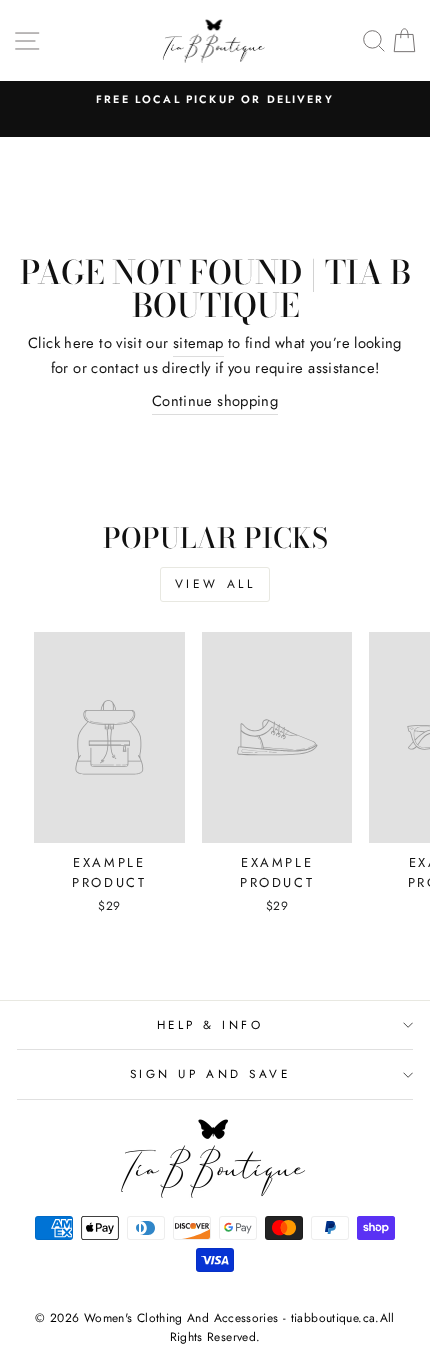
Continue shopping (215, 401)
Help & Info (210, 1024)
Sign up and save (210, 1073)
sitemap (198, 343)
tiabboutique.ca (333, 1318)
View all (215, 584)
